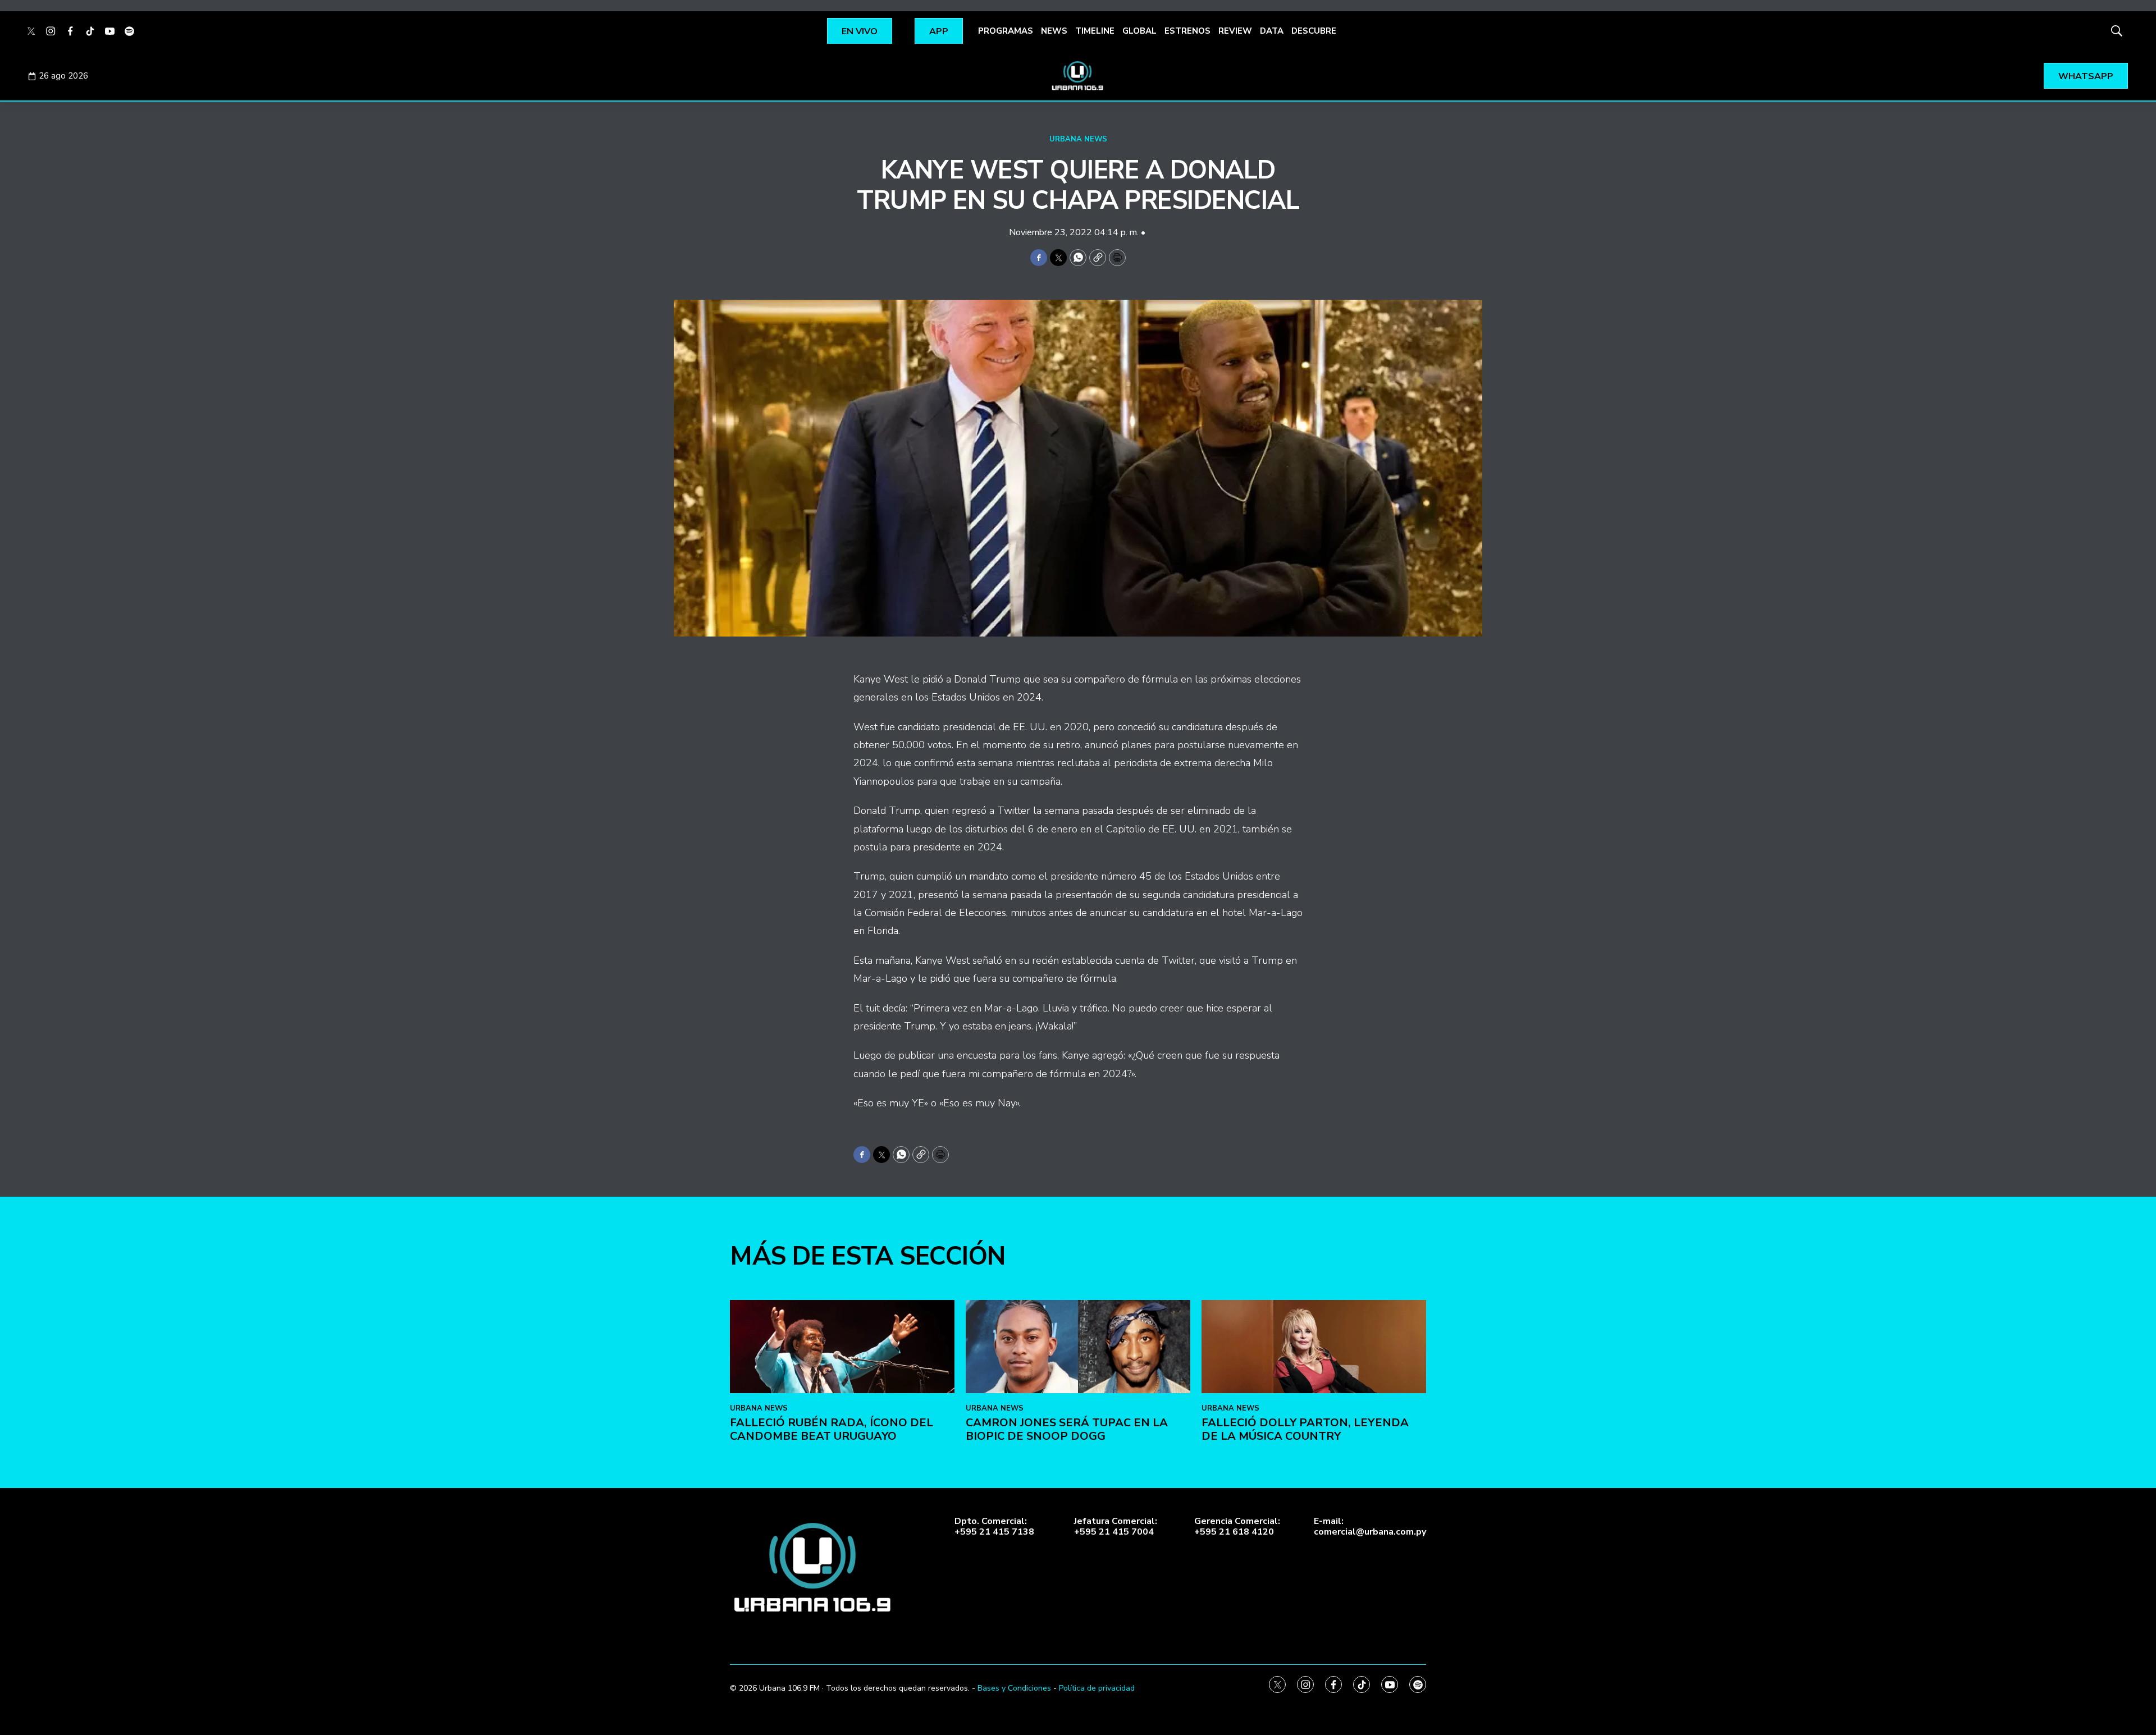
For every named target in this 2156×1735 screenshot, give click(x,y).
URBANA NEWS (1078, 139)
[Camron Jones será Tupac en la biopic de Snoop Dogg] (1078, 1347)
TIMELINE (1095, 31)
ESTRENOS (1187, 31)
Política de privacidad (1097, 1688)
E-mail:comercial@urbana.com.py (1370, 1527)
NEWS (1054, 31)
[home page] (1078, 76)
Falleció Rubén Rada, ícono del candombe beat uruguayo (832, 1429)
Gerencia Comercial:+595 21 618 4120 (1237, 1527)
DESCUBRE (1314, 31)
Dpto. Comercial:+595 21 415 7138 (994, 1527)
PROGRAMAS (1006, 31)
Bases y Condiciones (1014, 1688)
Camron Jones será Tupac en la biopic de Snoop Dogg (1067, 1429)
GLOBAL (1139, 31)
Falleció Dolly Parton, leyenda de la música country (1305, 1429)
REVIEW (1235, 31)
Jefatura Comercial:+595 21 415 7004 (1116, 1527)
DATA (1272, 31)
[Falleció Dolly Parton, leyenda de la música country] (1314, 1347)
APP (939, 31)
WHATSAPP (2086, 76)
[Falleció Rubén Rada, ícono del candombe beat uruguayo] (842, 1347)
